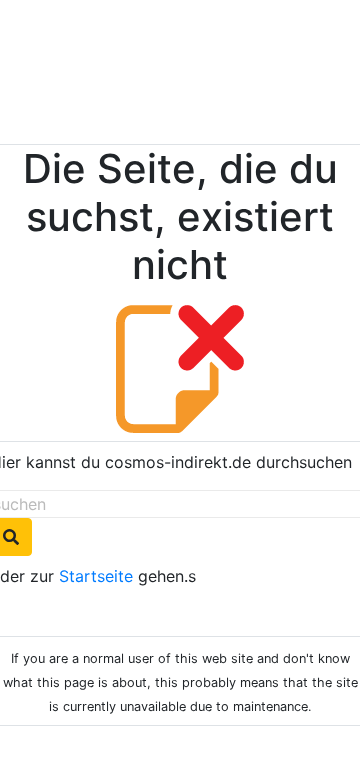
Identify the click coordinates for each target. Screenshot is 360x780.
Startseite (96, 576)
